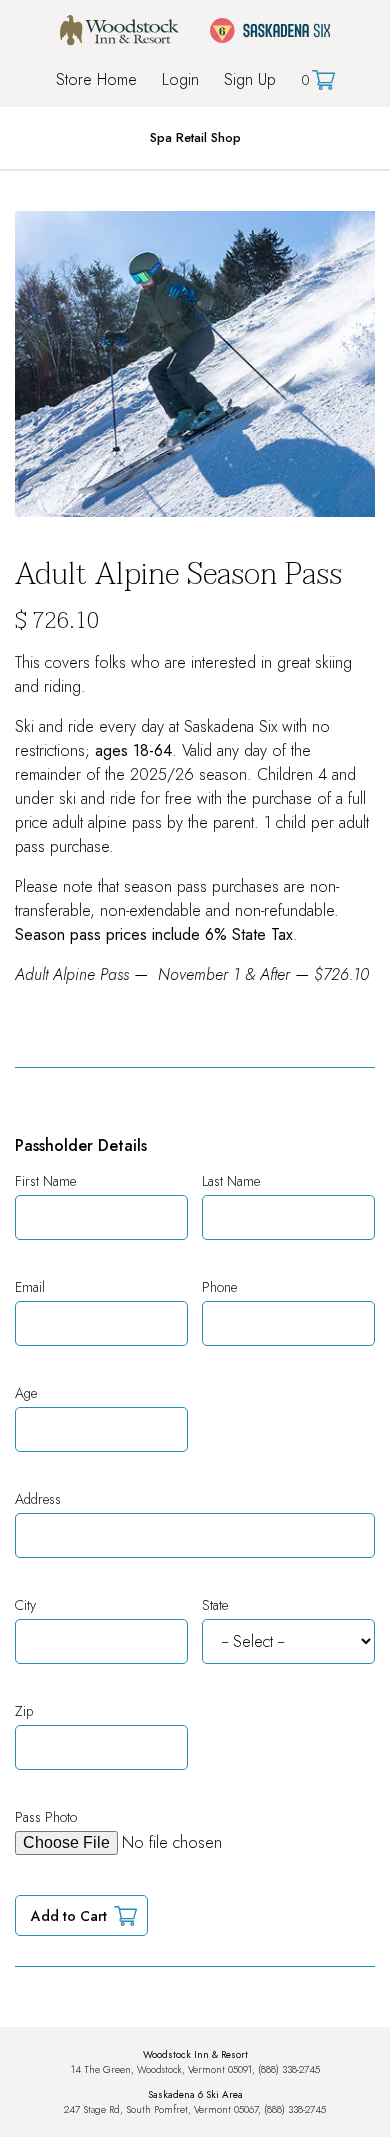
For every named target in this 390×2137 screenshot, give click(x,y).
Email (30, 1287)
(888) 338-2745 (289, 2069)
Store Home (96, 79)
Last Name (231, 1181)
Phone (219, 1287)
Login (180, 79)
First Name (45, 1181)
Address (38, 1499)
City (25, 1605)
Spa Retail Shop (195, 137)
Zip (24, 1711)
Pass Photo (46, 1817)
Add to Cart (69, 1916)
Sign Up (250, 79)
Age (26, 1393)
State (215, 1605)
